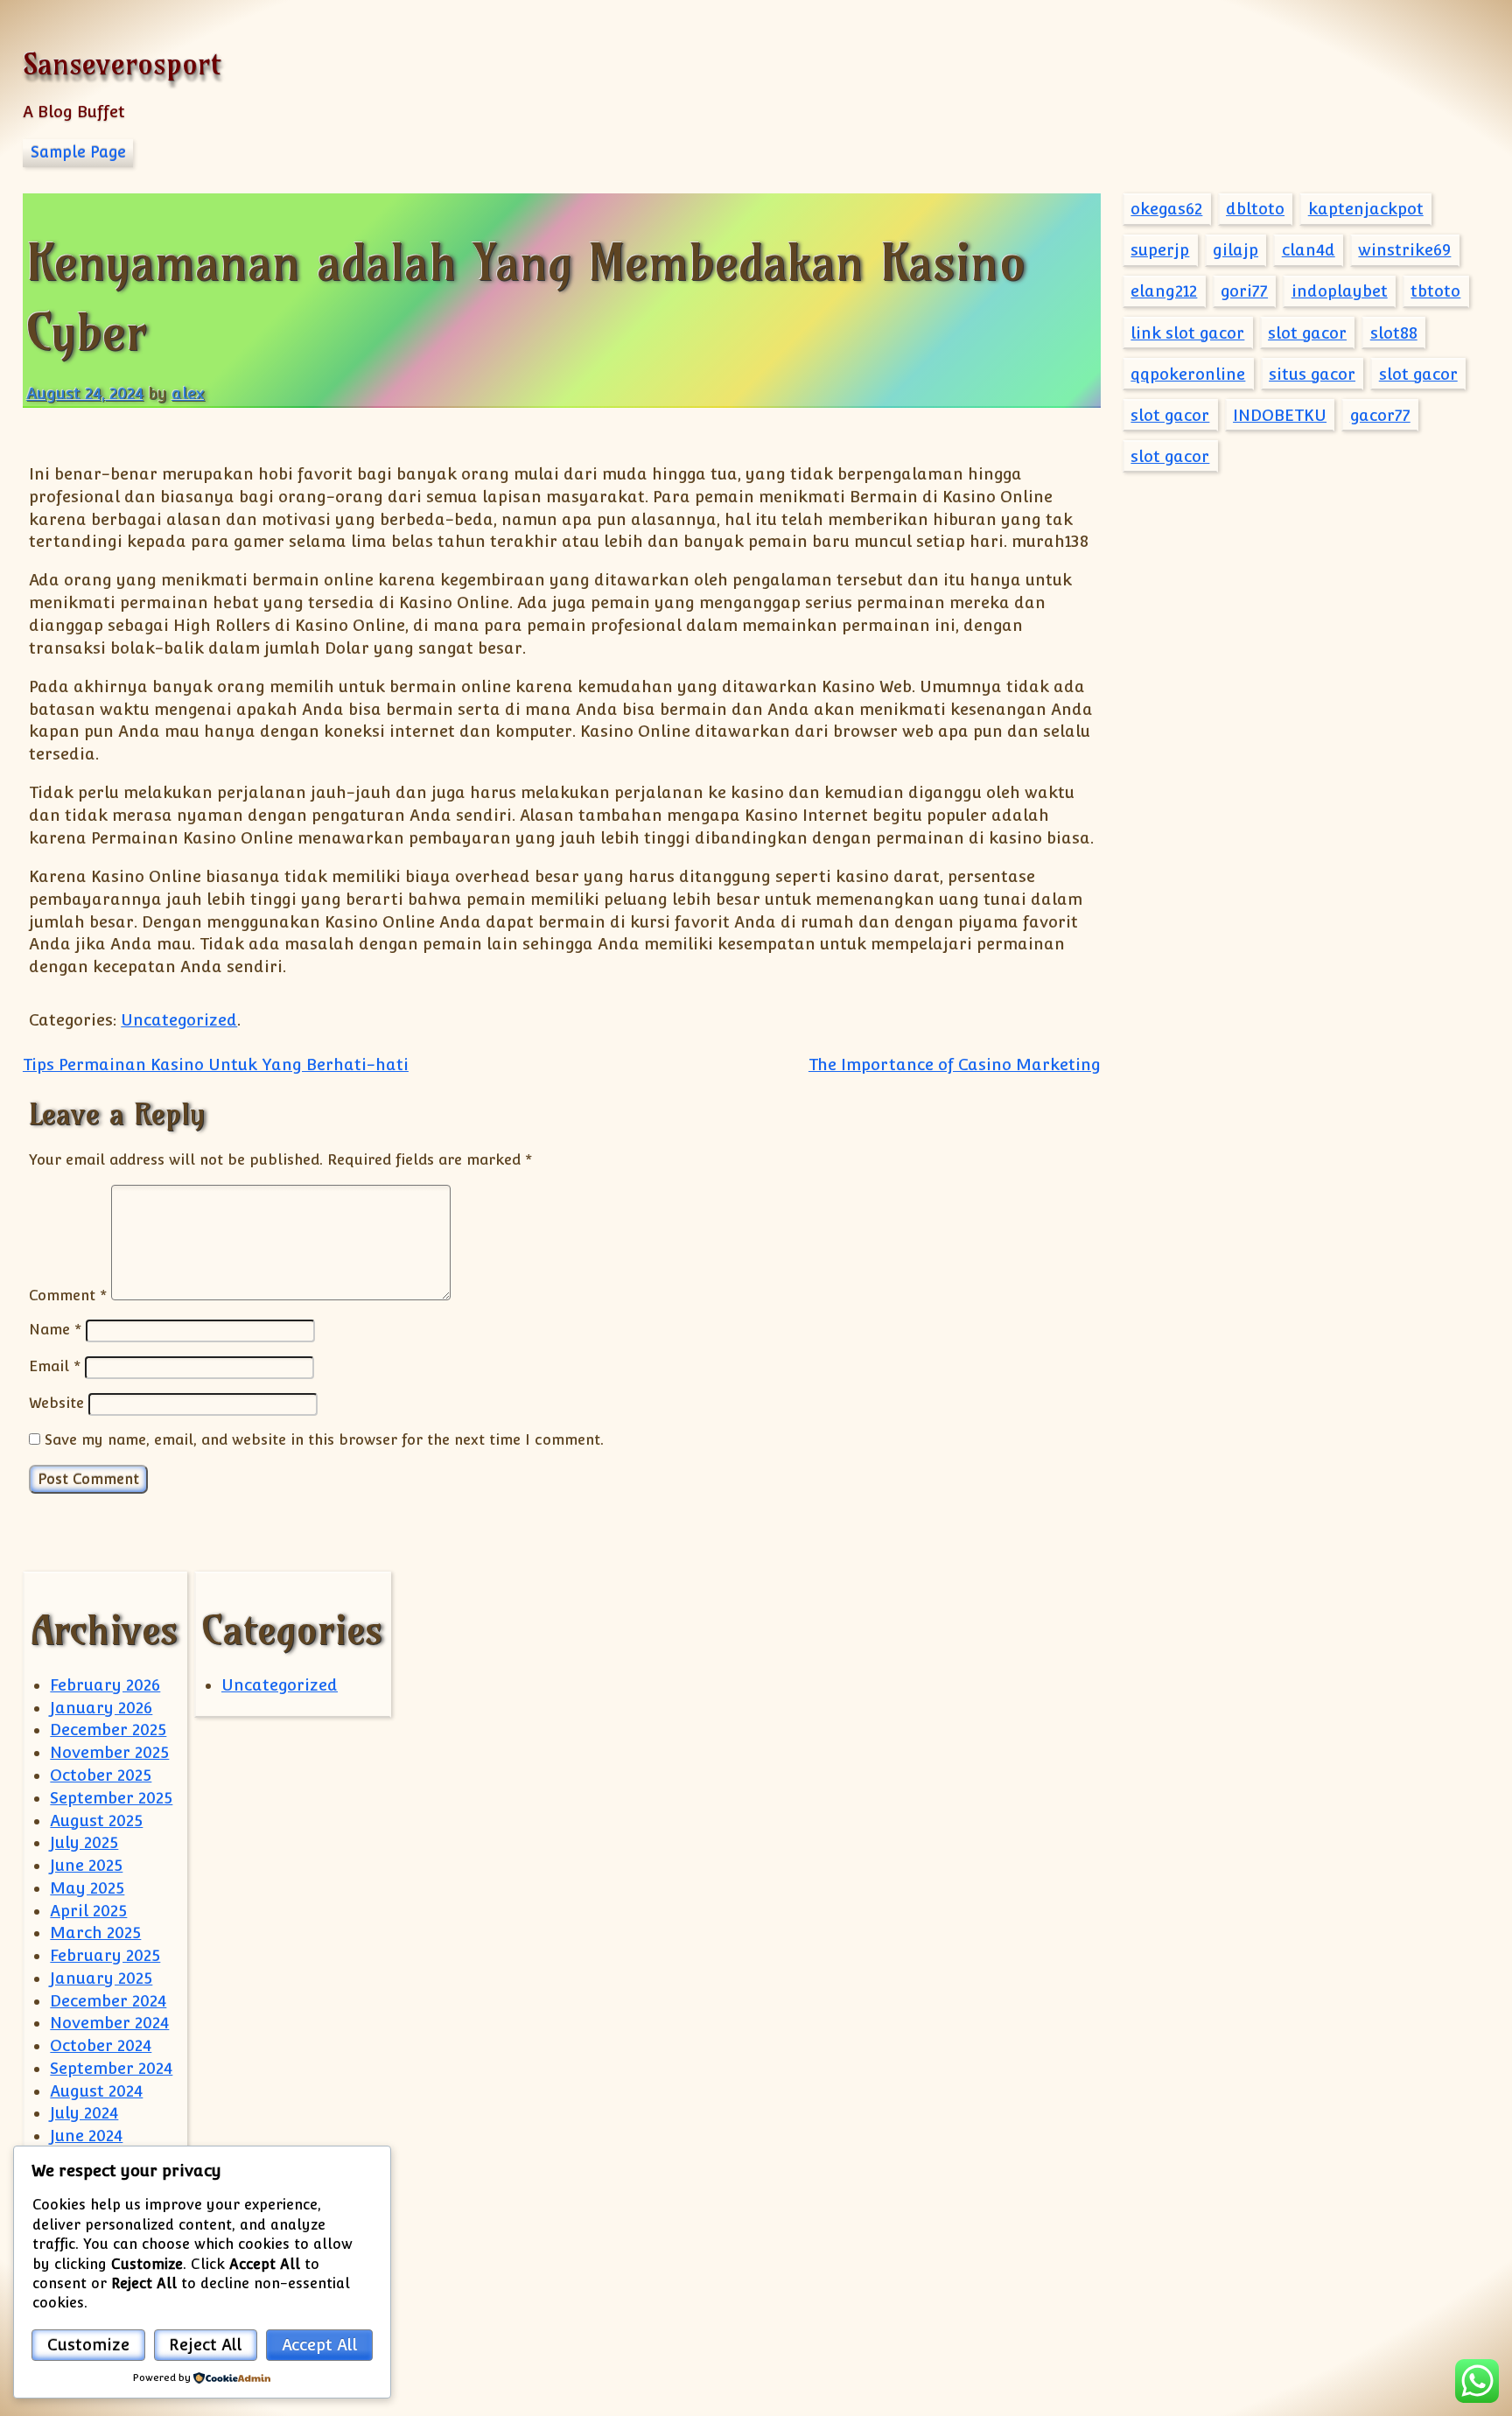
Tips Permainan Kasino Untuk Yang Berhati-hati (216, 1064)
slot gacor (1307, 333)
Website (56, 1403)
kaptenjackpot (1366, 209)
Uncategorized (179, 1020)
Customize (88, 2345)
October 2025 (101, 1775)
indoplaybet (1340, 291)
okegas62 (1166, 209)
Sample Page (78, 152)
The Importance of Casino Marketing (955, 1064)
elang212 (1164, 291)
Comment (68, 1295)
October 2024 (101, 2045)
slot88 (1394, 333)
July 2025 (84, 1842)
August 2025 (96, 1821)
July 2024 (84, 2113)
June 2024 (86, 2136)
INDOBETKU (1280, 415)
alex (188, 393)
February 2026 (105, 1685)
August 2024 (96, 2091)
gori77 (1244, 291)
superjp (1160, 250)
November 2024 (109, 2023)
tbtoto (1435, 291)
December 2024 (108, 2001)
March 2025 (95, 1933)
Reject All (205, 2345)
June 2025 (86, 1865)
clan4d (1309, 250)
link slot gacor (1187, 333)
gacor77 (1380, 415)
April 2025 (88, 1911)
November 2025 (109, 1752)
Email (55, 1366)
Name (55, 1329)
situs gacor (1312, 374)
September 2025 (111, 1798)
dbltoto (1255, 209)
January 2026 (101, 1708)
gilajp (1235, 250)
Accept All (319, 2345)
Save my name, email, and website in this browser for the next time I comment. (324, 1439)
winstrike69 (1404, 250)
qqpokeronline (1188, 374)
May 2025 (87, 1888)
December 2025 (108, 1730)
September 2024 (111, 2068)
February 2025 (105, 1955)
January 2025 (101, 1978)
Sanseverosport (122, 63)
